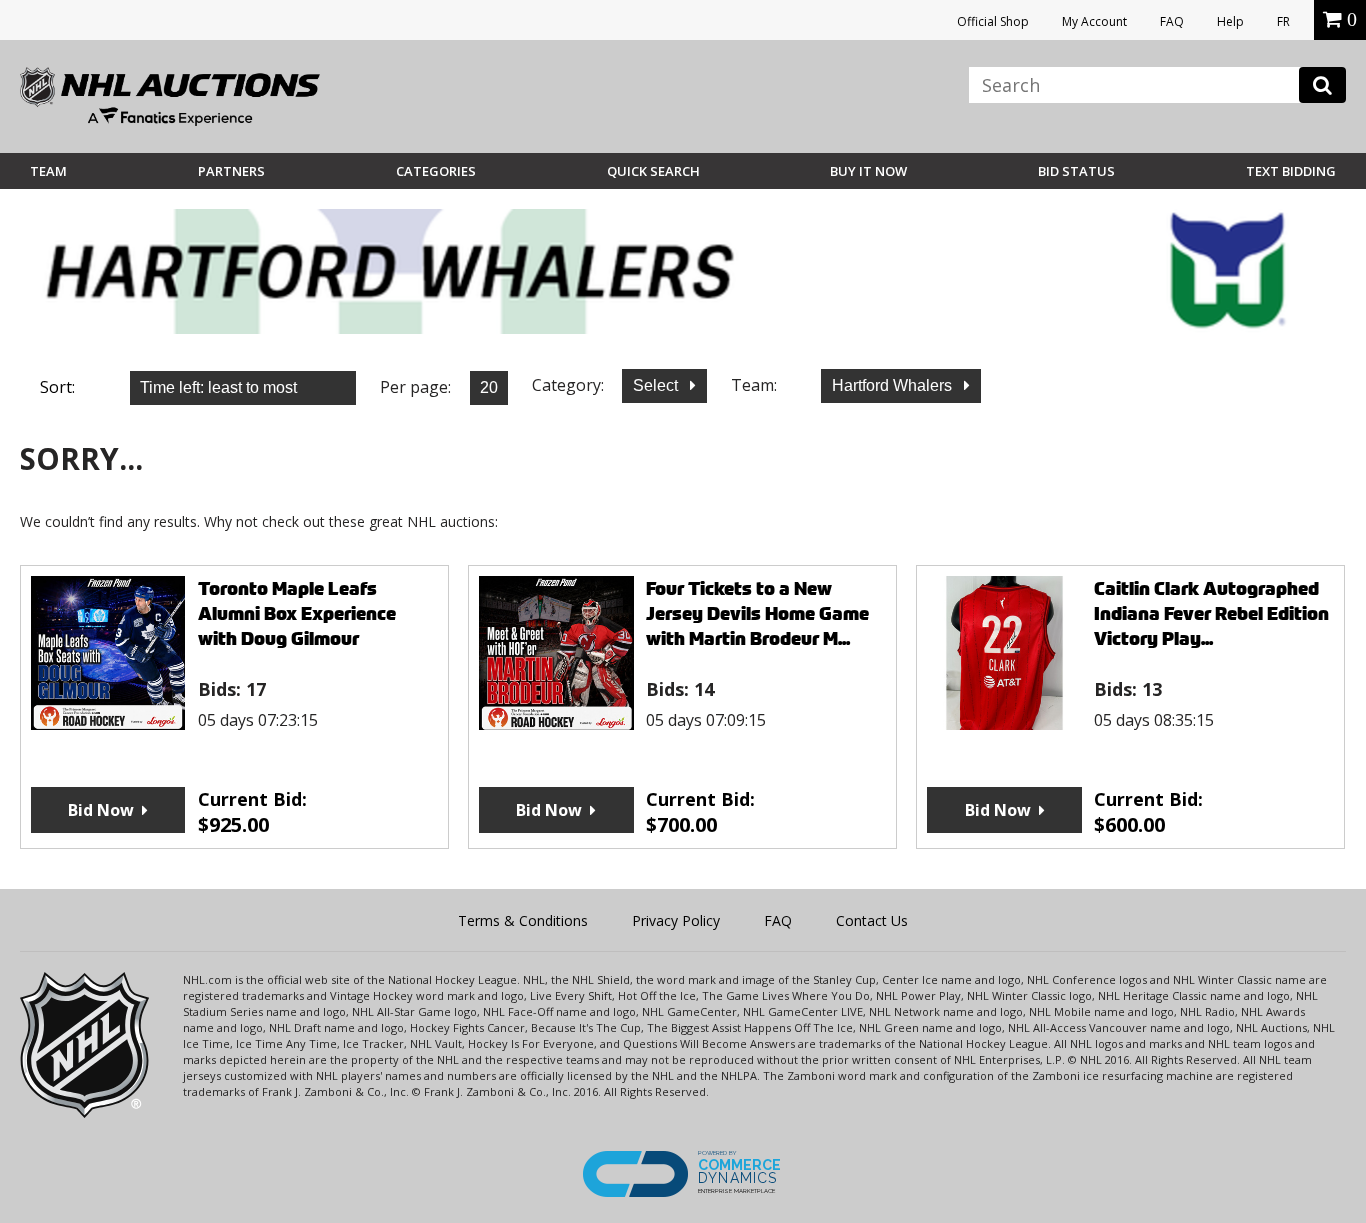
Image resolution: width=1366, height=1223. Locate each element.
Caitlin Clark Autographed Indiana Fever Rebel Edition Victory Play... (1211, 613)
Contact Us (872, 920)
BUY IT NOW (868, 171)
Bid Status (1076, 171)
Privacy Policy (676, 920)
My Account (1094, 21)
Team (48, 171)
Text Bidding (1291, 171)
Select (657, 385)
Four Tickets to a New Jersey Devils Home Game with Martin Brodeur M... (757, 613)
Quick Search (653, 171)
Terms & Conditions (523, 920)
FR (1283, 21)
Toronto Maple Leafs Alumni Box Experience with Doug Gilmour (297, 613)
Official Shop (993, 21)
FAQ (1172, 21)
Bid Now (101, 810)
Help (1230, 21)
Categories (436, 171)
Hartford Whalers (894, 385)
